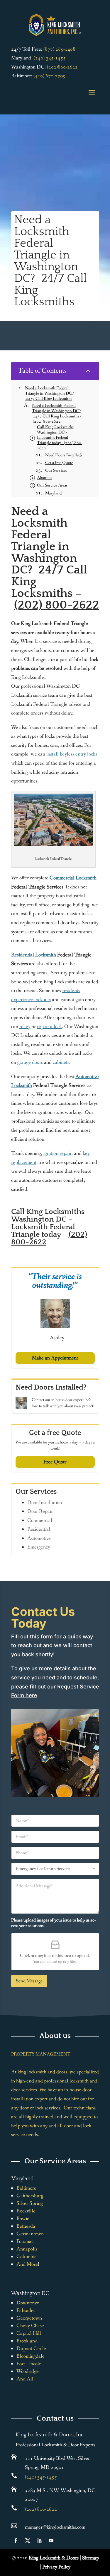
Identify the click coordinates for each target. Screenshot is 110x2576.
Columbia (27, 2257)
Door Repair (40, 1511)
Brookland (27, 2341)
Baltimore (26, 2188)
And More (27, 2264)
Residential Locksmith (34, 955)
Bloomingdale (31, 2356)
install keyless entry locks (72, 754)
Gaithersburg (30, 2196)
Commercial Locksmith (73, 878)
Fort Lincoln (29, 2364)
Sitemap (90, 2558)
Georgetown (29, 2318)
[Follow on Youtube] (51, 2541)
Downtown (28, 2303)
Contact (38, 1400)
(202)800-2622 (62, 67)
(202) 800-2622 (57, 605)
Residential (39, 1529)
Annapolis (27, 2249)
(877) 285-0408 (59, 49)
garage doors (30, 1062)
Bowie (23, 2219)
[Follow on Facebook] (16, 2541)
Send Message (29, 1981)
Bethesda (26, 2226)
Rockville (26, 2211)
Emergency (39, 1547)
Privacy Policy (56, 2567)
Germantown (30, 2234)
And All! (26, 2379)
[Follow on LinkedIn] (39, 2541)
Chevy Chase (30, 2326)
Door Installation (45, 1503)
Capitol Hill (29, 2333)
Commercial (40, 1520)
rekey (25, 1027)
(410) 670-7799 (49, 76)
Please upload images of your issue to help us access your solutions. (53, 1923)
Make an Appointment (55, 1358)
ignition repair (57, 1153)
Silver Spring (30, 2203)
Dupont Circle (31, 2349)
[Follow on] (63, 2541)
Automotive (39, 1538)
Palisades (26, 2310)
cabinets (61, 1062)
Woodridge (28, 2371)
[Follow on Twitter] (28, 2541)
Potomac (25, 2241)
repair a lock (49, 1027)
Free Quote (55, 1462)
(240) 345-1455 (50, 58)
